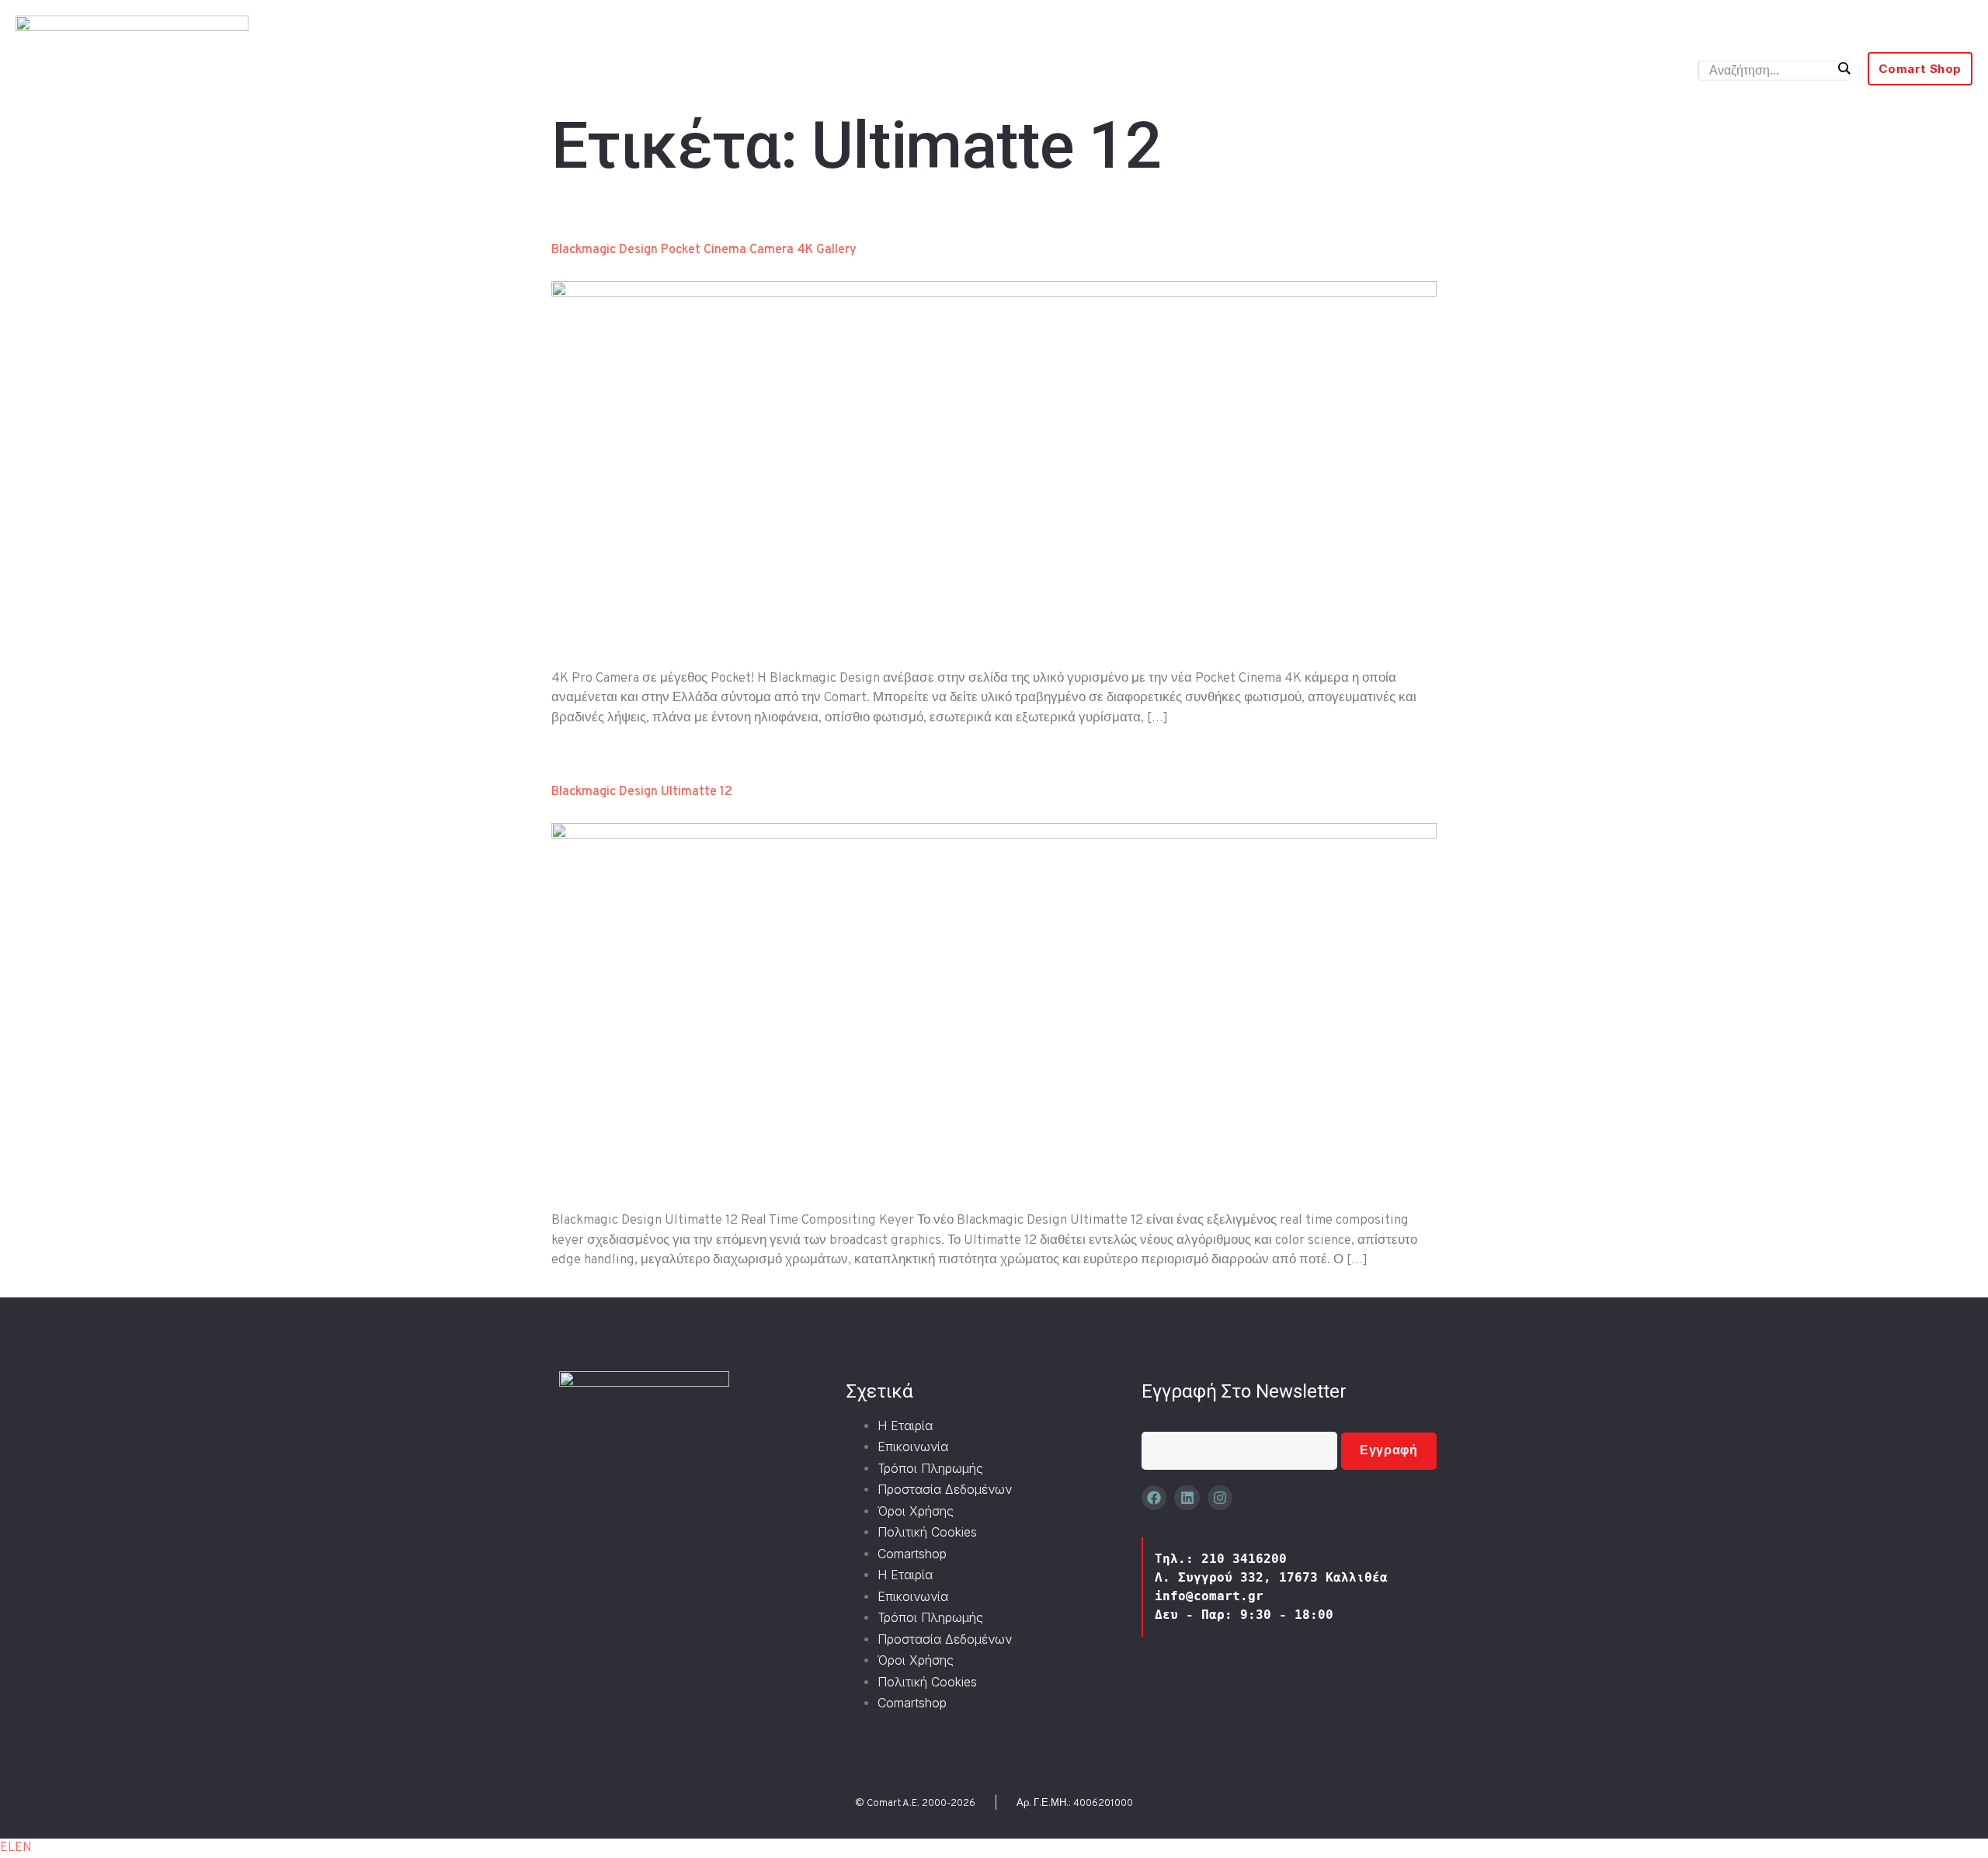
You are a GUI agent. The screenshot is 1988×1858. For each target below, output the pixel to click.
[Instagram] (1220, 1498)
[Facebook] (1154, 1498)
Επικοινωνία (913, 1446)
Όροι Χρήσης (916, 1511)
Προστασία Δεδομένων (945, 1489)
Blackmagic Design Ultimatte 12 (642, 792)
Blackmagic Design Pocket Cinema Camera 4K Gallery (704, 250)
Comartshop (912, 1554)
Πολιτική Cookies (927, 1532)
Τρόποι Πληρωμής (930, 1468)
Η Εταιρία (905, 1426)
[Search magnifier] (1844, 68)
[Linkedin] (1187, 1498)
